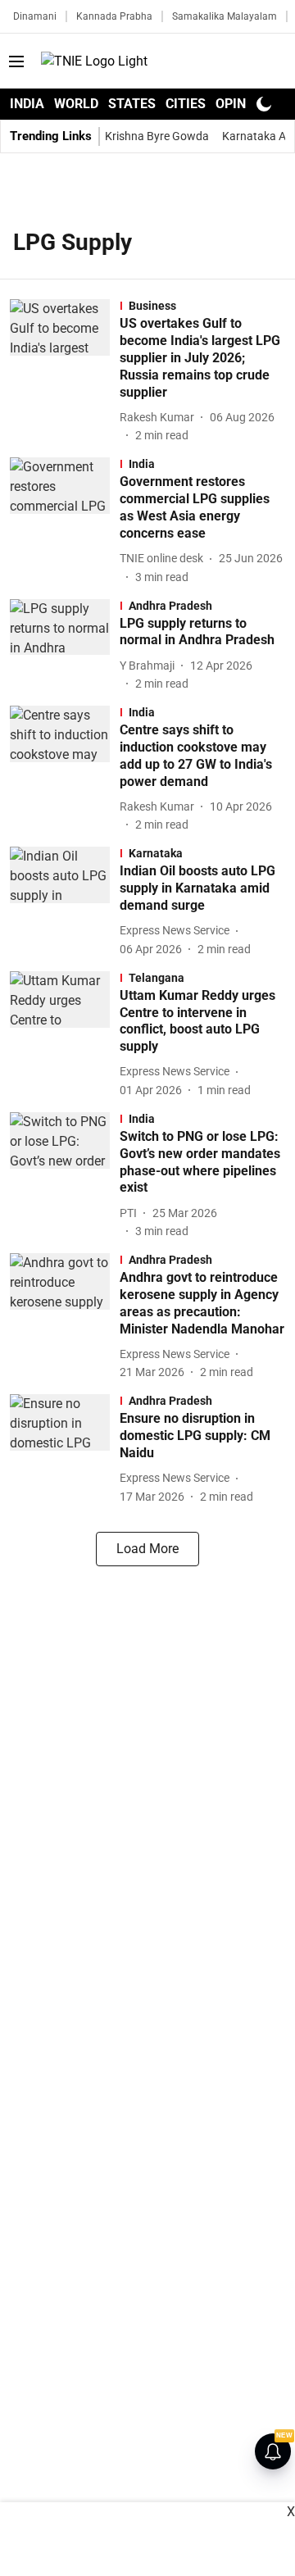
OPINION (242, 104)
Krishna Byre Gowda (157, 136)
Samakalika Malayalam (225, 16)
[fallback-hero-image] (65, 372)
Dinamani (35, 16)
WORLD (76, 104)
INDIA (27, 104)
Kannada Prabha (114, 16)
